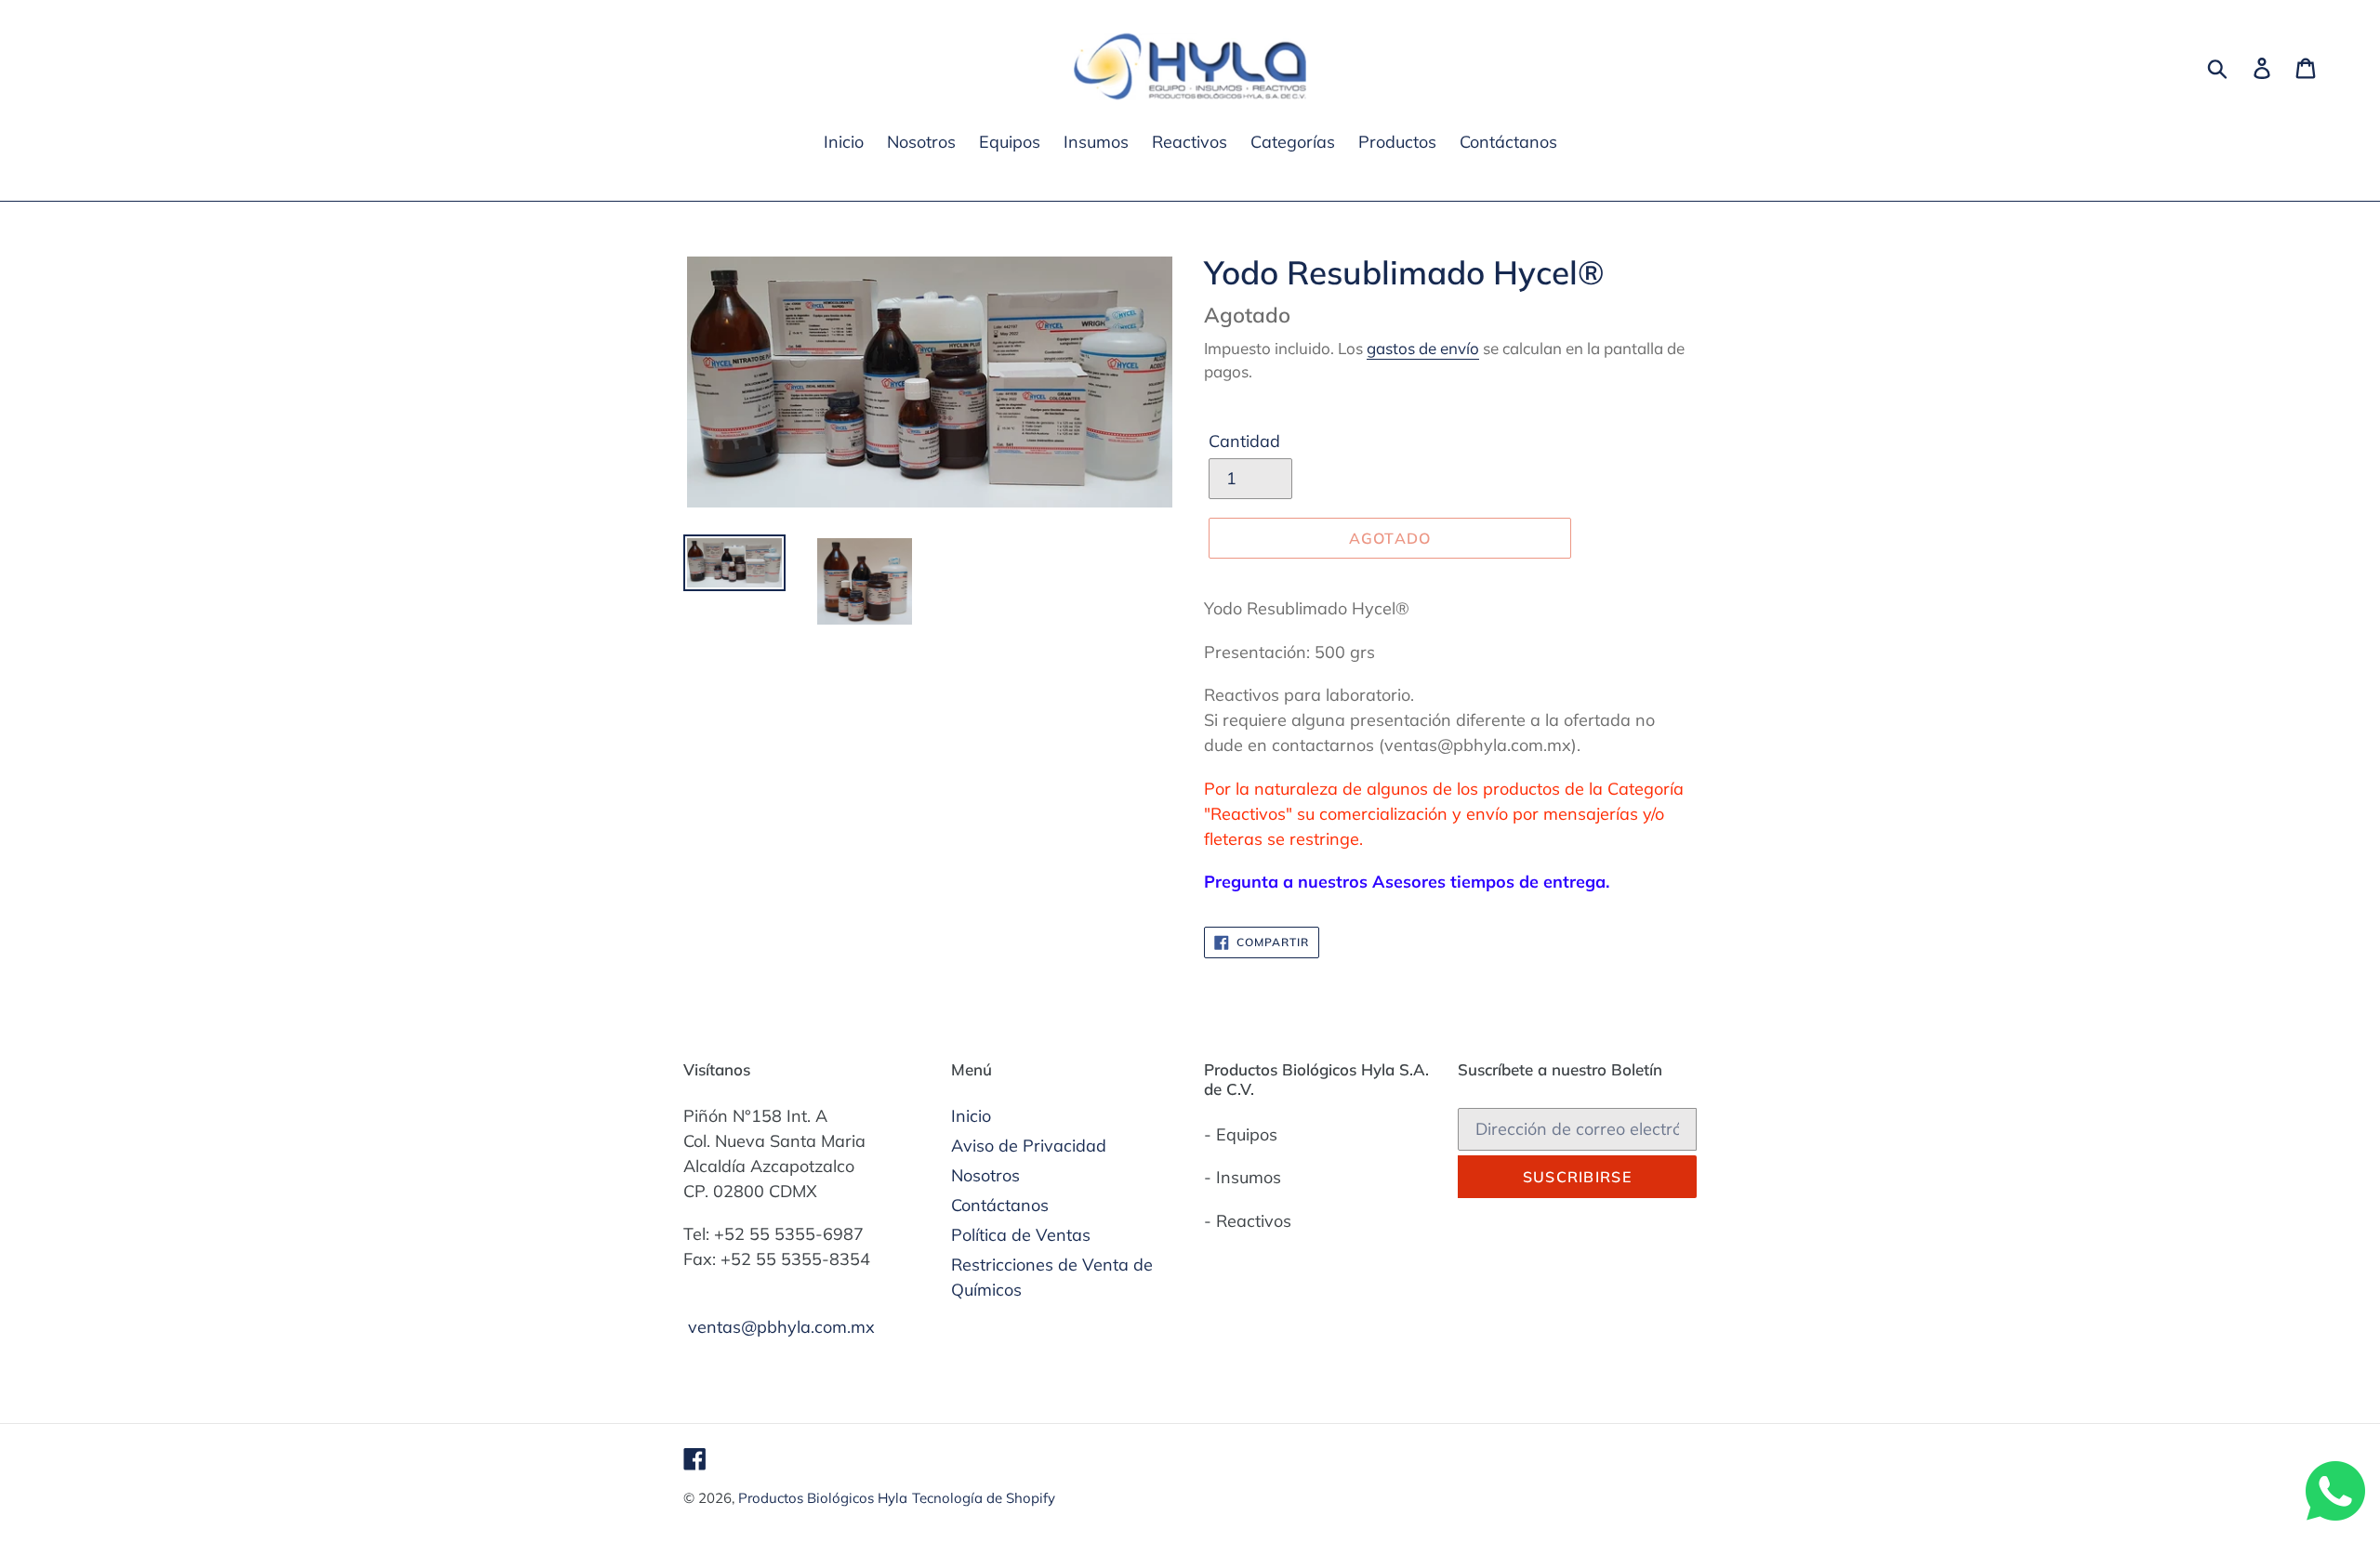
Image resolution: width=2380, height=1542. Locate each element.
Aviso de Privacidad (1029, 1146)
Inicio (971, 1116)
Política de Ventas (1021, 1235)
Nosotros (985, 1175)
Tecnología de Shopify (984, 1498)
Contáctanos (1000, 1205)
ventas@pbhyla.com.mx (781, 1327)
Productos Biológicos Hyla (823, 1498)
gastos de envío (1423, 348)
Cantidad (1244, 441)
